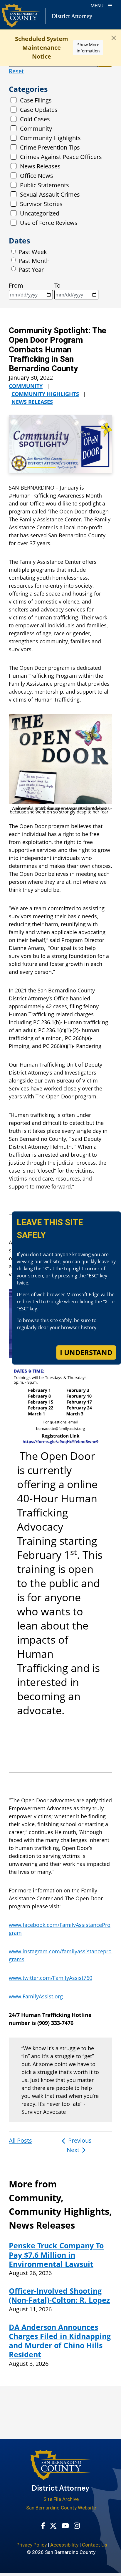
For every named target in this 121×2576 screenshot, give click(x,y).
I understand (86, 1352)
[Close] (114, 38)
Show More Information (88, 48)
